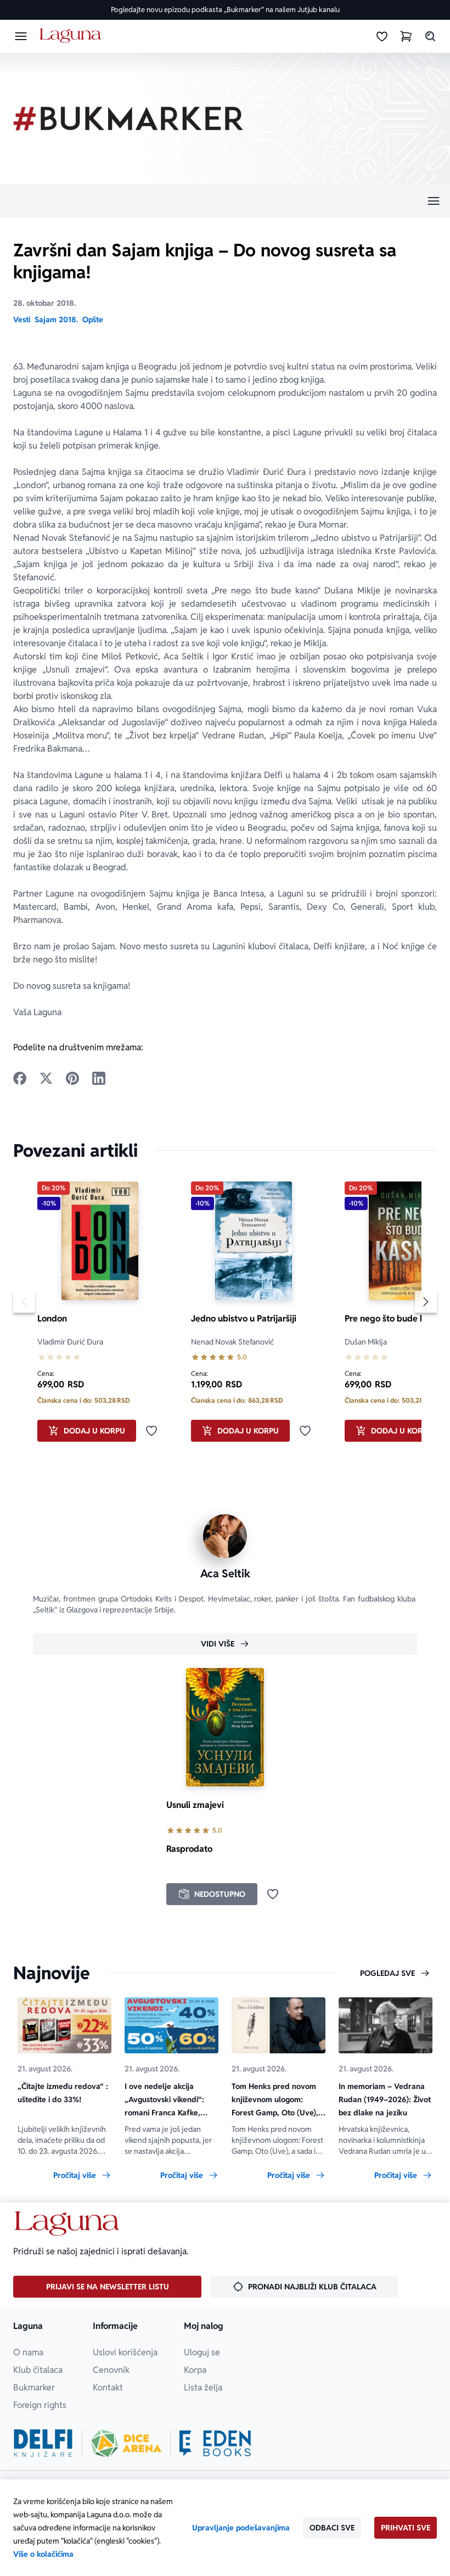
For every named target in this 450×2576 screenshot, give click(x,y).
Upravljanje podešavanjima (241, 2528)
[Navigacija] (225, 201)
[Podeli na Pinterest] (72, 1078)
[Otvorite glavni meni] (21, 36)
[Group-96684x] (215, 2443)
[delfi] (43, 2443)
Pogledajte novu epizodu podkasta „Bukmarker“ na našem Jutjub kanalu (225, 10)
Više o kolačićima (43, 2554)
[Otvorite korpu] (406, 36)
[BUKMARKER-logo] (128, 119)
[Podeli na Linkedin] (99, 1078)
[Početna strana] (72, 36)
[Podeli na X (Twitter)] (46, 1078)
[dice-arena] (126, 2443)
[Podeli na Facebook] (20, 1078)
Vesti (22, 320)
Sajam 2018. (56, 320)
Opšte (93, 320)
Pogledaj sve (387, 1973)
